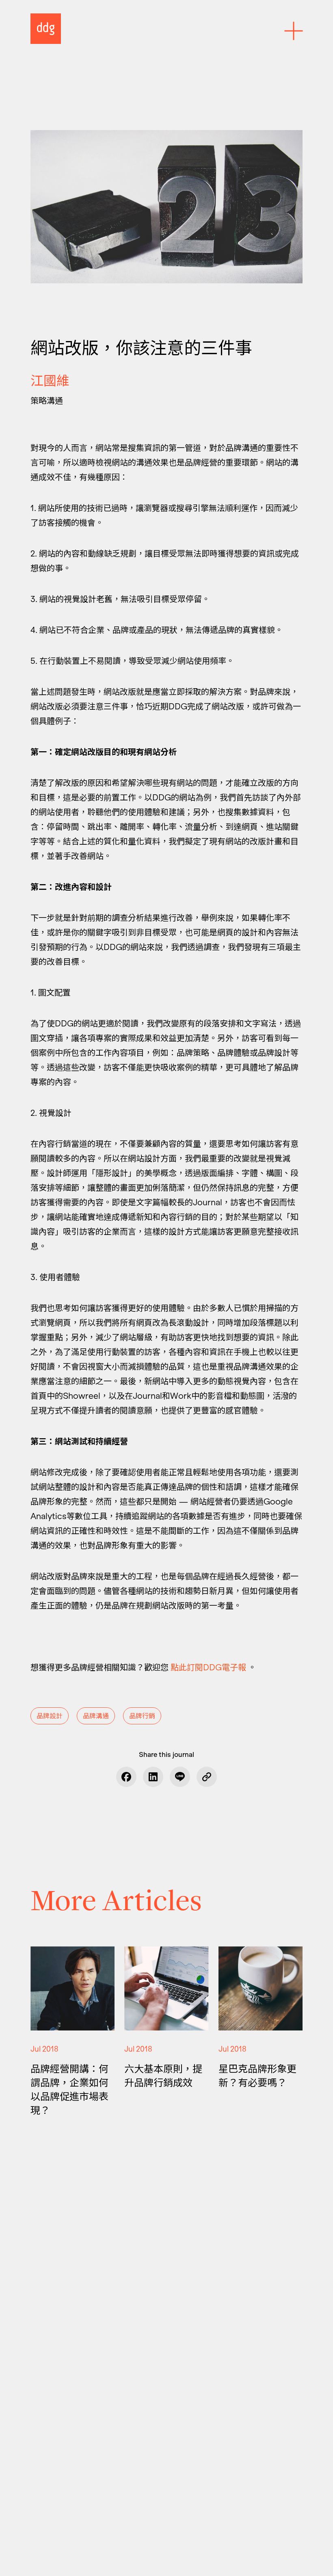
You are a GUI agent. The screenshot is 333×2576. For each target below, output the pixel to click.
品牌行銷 (142, 1716)
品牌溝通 (96, 1716)
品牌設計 (50, 1716)
